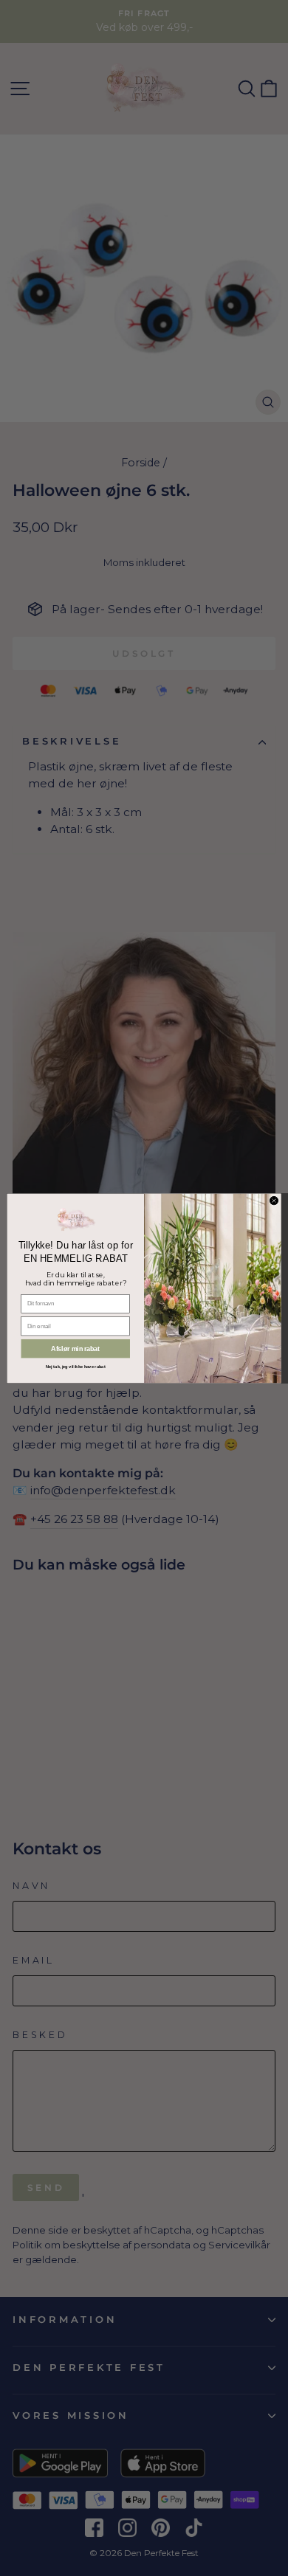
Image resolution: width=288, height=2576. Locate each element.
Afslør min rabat (75, 1349)
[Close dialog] (274, 1200)
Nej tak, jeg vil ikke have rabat (76, 1367)
